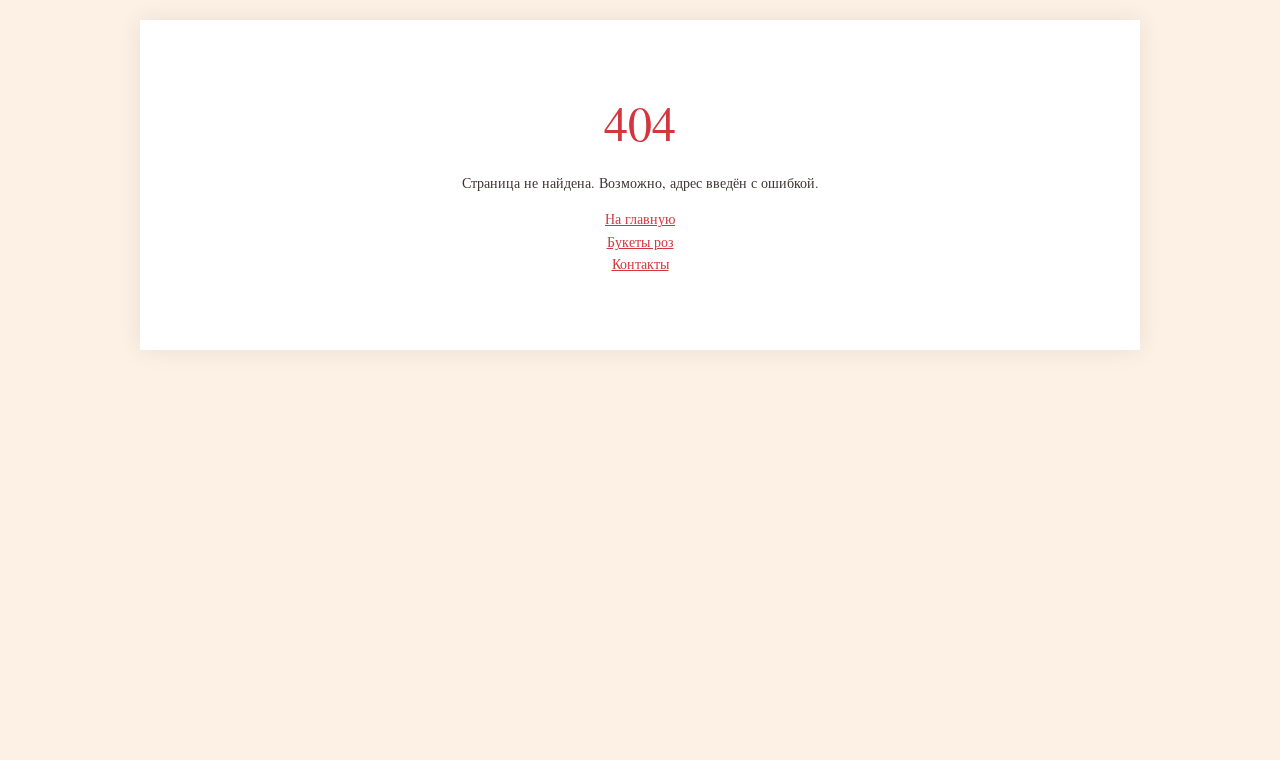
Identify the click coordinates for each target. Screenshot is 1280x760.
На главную (640, 218)
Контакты (640, 263)
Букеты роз (640, 241)
